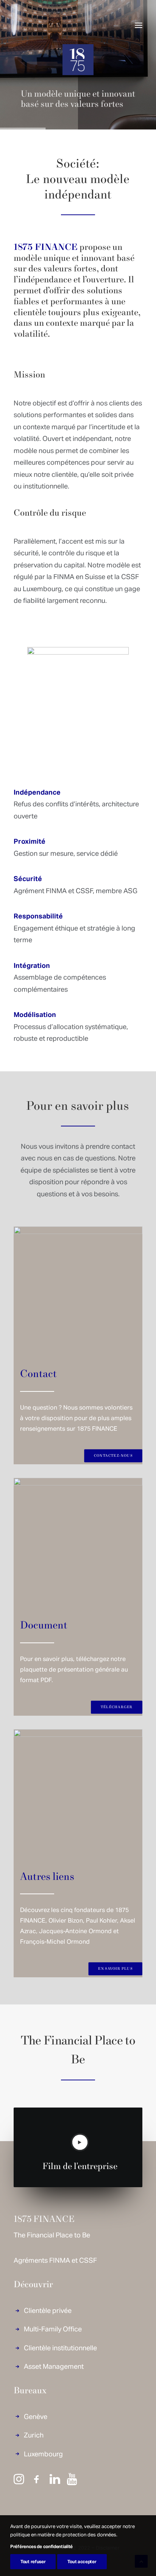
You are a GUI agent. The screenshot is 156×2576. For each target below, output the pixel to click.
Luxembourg (43, 2454)
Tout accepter (82, 2561)
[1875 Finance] (33, 25)
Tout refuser (33, 2561)
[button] (139, 25)
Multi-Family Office (53, 2329)
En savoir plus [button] (115, 1969)
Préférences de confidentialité (41, 2546)
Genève (36, 2416)
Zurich (34, 2435)
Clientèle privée (48, 2310)
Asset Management (54, 2366)
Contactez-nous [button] (113, 1456)
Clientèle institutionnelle (60, 2347)
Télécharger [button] (116, 1707)
